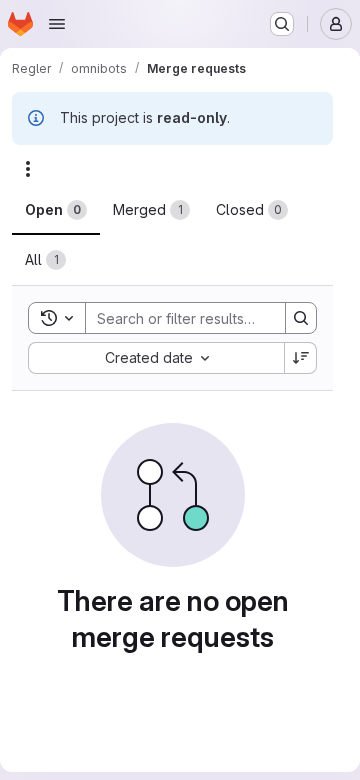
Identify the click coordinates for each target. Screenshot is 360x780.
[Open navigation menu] (57, 24)
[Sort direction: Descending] (301, 358)
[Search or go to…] (282, 24)
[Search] (301, 318)
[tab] (56, 210)
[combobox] (156, 358)
